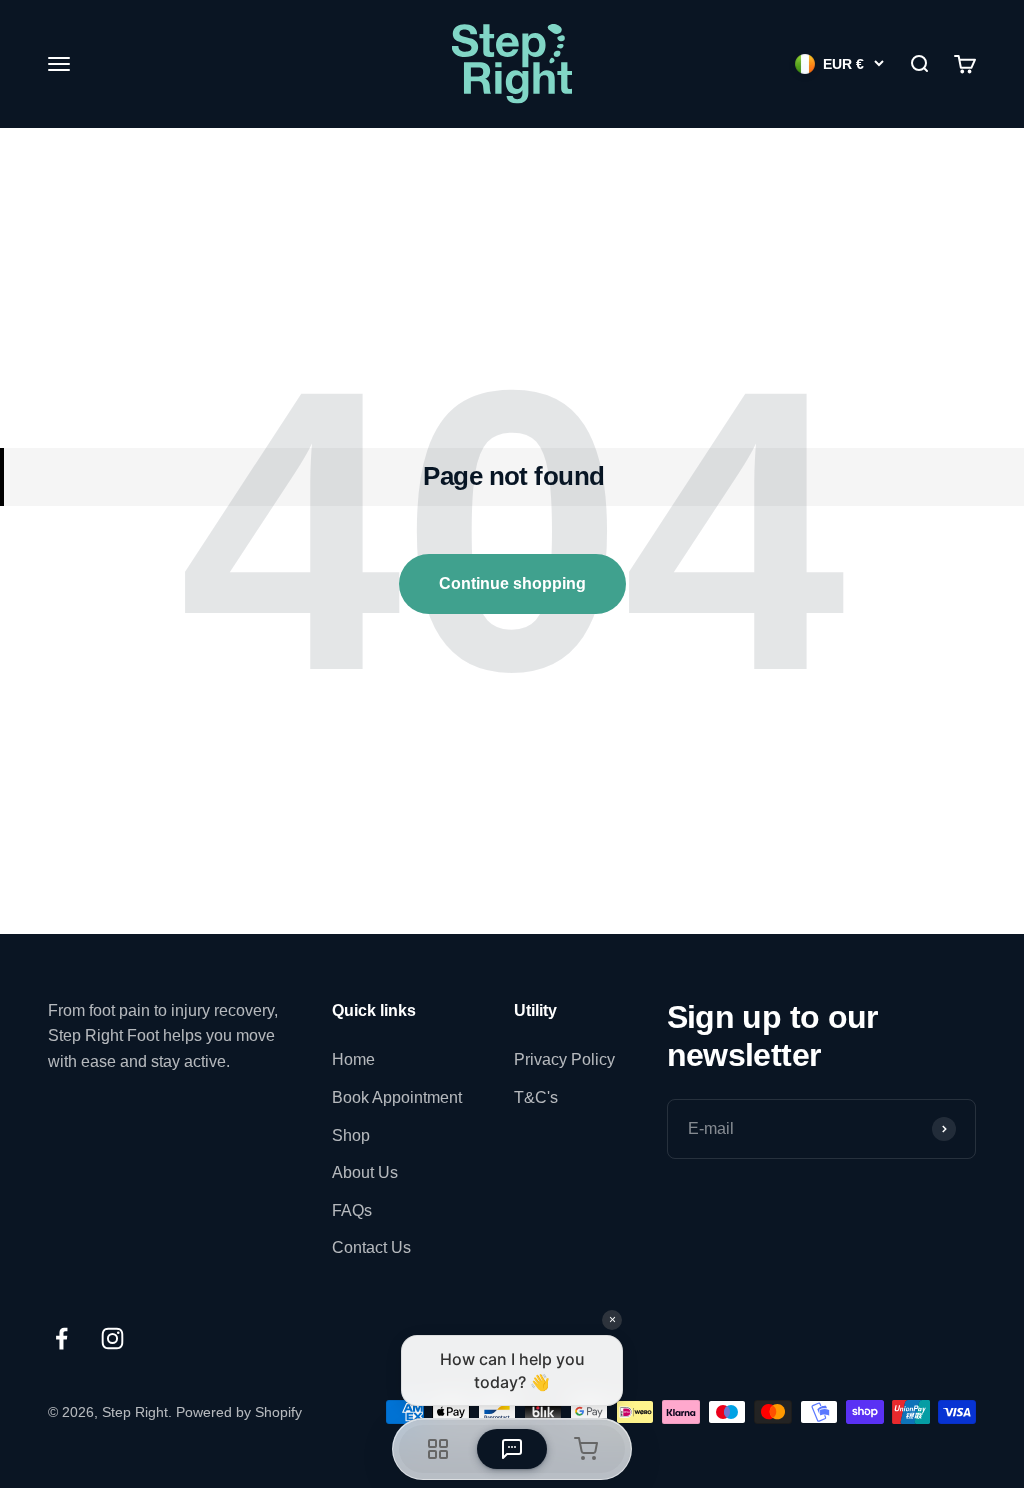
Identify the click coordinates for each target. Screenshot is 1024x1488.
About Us (365, 1172)
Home (353, 1059)
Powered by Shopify (239, 1412)
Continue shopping (512, 583)
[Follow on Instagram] (112, 1338)
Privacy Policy (564, 1059)
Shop (351, 1135)
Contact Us (371, 1247)
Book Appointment (397, 1097)
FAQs (352, 1210)
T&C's (536, 1097)
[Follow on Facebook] (61, 1338)
